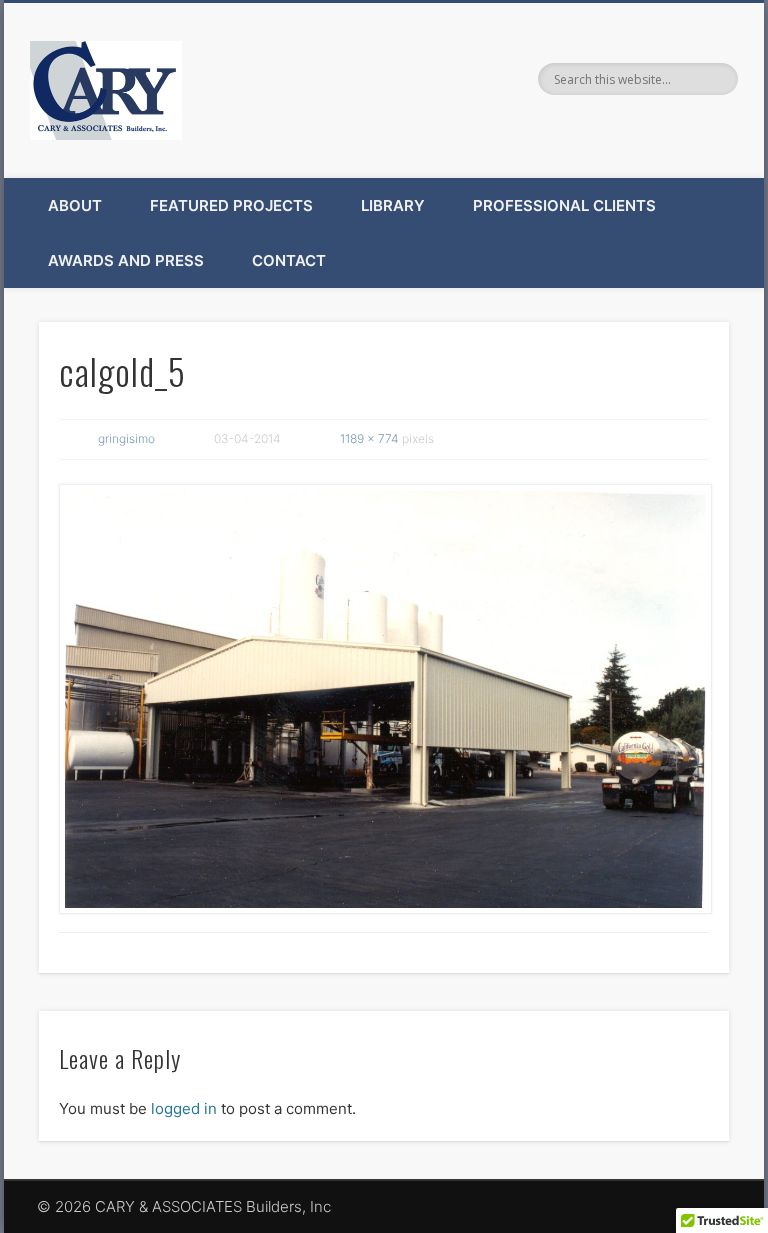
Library (393, 205)
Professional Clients (564, 205)
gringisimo (126, 438)
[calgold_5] (384, 699)
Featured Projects (231, 205)
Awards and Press (126, 260)
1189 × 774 (369, 438)
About (75, 205)
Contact (289, 260)
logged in (184, 1108)
